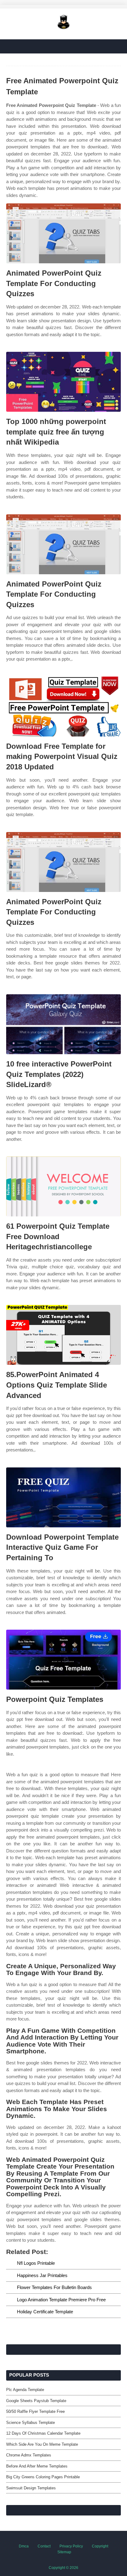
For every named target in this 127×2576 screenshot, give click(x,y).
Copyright (100, 2546)
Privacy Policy (71, 2546)
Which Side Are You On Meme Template (42, 2444)
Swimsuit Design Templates (31, 2488)
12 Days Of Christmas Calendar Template (43, 2433)
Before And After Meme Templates (37, 2466)
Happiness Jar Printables (42, 2275)
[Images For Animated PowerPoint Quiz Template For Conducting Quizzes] (63, 233)
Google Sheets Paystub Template (36, 2401)
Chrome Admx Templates (29, 2455)
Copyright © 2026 (63, 2568)
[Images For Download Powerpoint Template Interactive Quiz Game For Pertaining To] (63, 1497)
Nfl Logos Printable (36, 2263)
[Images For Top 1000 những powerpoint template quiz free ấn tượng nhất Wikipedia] (63, 382)
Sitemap (64, 2552)
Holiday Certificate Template (45, 2312)
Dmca (24, 2546)
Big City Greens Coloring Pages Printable (43, 2477)
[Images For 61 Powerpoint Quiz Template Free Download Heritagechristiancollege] (63, 1186)
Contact (44, 2546)
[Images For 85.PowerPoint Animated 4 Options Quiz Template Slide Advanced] (63, 1335)
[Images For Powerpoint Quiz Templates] (63, 1660)
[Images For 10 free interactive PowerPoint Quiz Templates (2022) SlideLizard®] (63, 1024)
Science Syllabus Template (31, 2423)
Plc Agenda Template (25, 2390)
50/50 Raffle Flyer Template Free (35, 2411)
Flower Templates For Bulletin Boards (54, 2287)
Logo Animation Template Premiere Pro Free (61, 2300)
